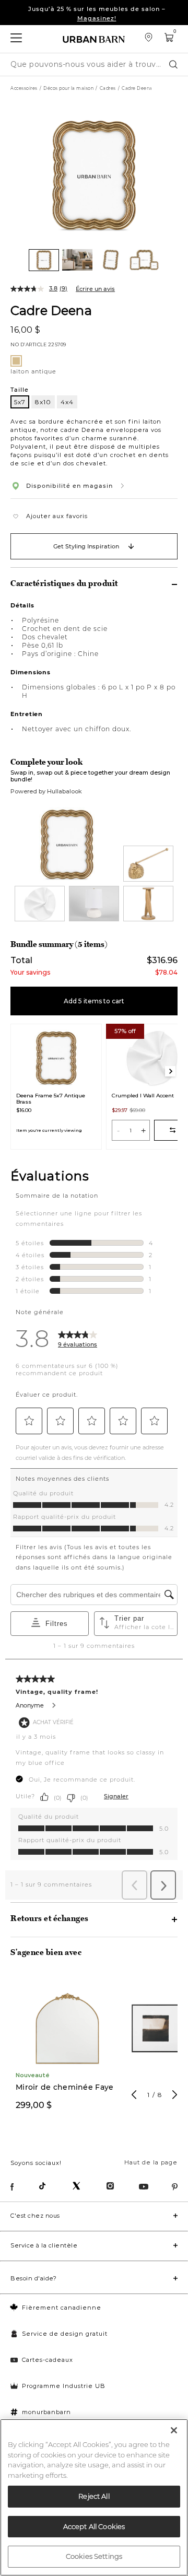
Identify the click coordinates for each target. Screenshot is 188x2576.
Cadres (108, 88)
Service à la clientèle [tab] (44, 2245)
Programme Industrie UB (64, 2386)
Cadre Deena (51, 310)
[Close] (174, 2430)
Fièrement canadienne (62, 2308)
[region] (94, 2497)
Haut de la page (151, 2162)
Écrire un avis (95, 289)
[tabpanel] (67, 2048)
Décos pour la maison (68, 88)
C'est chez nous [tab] (35, 2216)
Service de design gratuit (65, 2334)
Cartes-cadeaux (48, 2360)
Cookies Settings (94, 2556)
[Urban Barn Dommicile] (94, 39)
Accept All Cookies (94, 2526)
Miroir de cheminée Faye (64, 2087)
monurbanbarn (46, 2412)
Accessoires (24, 88)
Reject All (94, 2496)
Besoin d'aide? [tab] (33, 2278)
